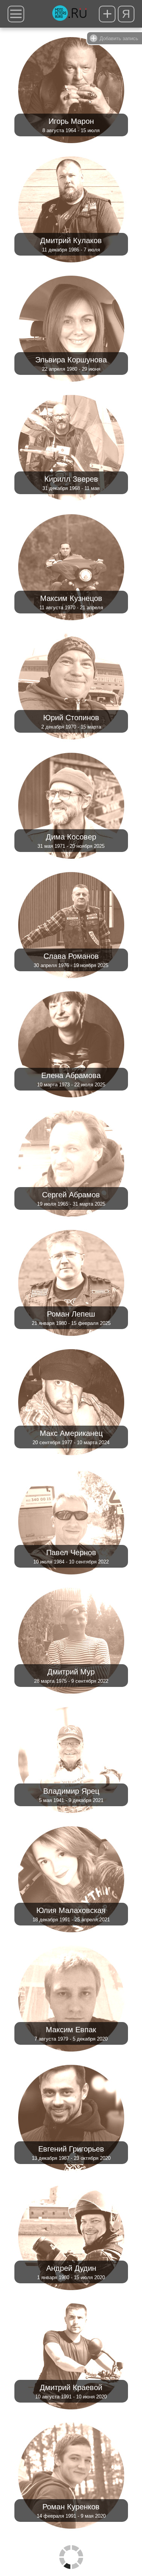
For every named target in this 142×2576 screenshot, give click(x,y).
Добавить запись (119, 38)
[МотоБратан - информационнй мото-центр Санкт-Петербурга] (69, 14)
